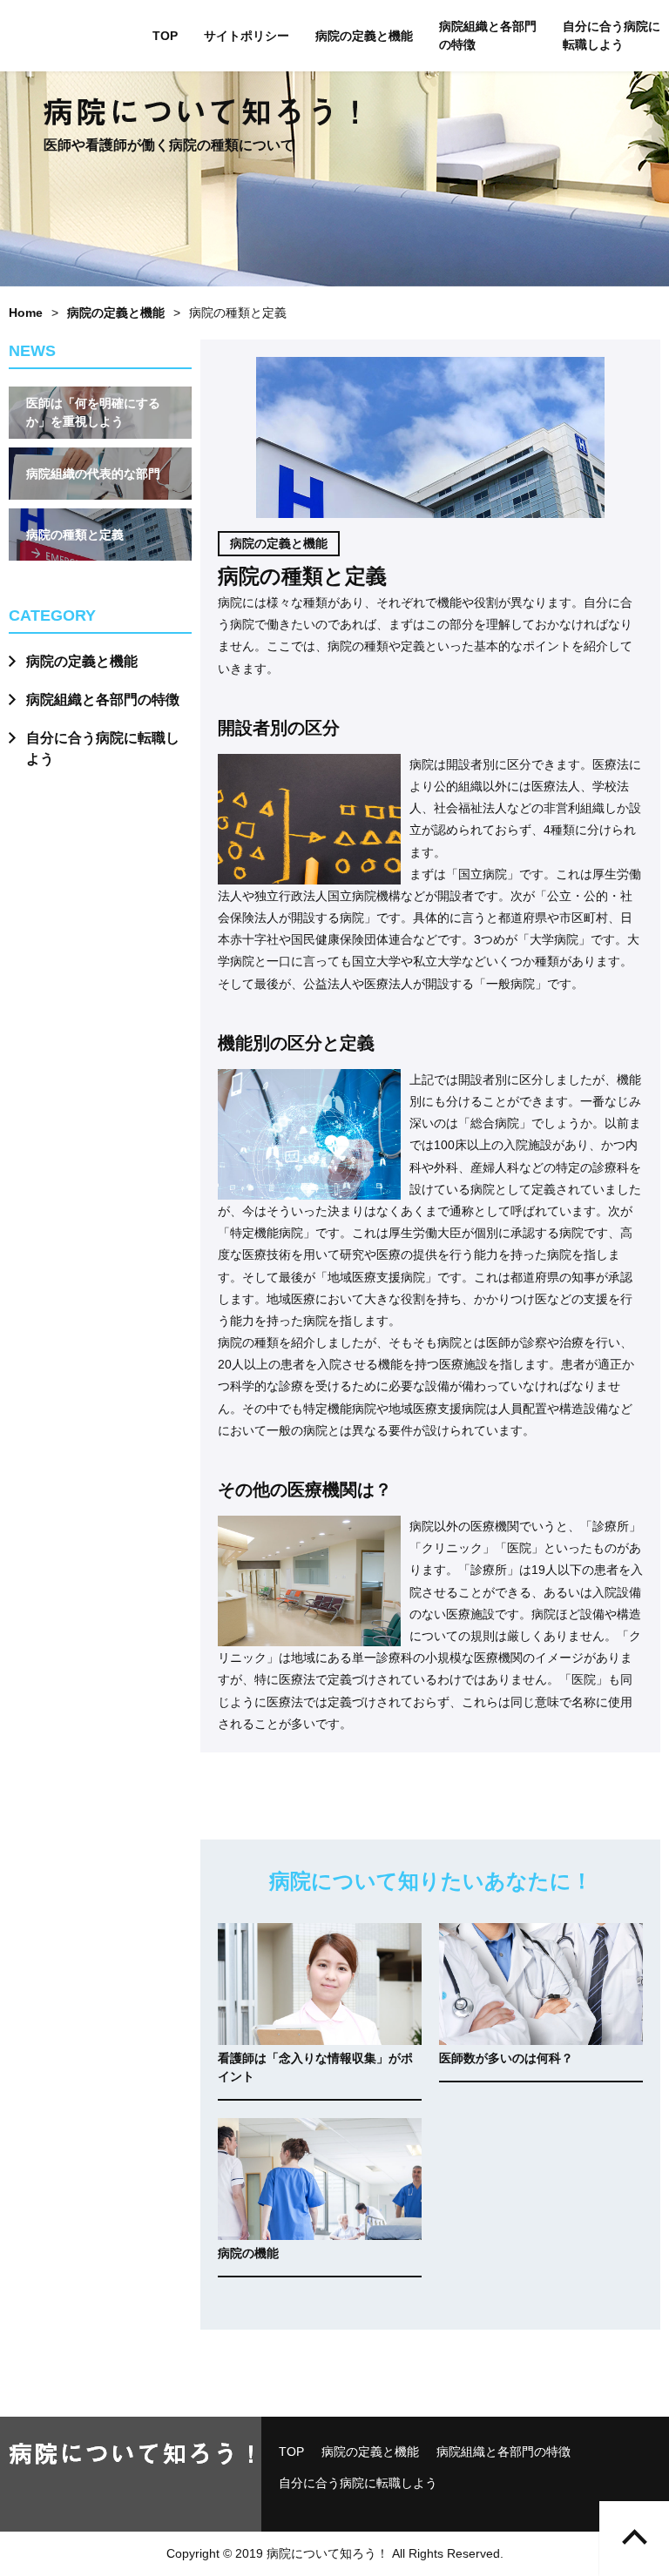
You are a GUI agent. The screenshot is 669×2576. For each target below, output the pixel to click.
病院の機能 (248, 2253)
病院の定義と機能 (364, 36)
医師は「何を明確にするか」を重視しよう (93, 412)
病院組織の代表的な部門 (93, 474)
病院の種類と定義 (75, 535)
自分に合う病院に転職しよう (612, 35)
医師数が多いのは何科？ (506, 2058)
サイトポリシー (247, 36)
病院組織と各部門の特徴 (488, 35)
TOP (165, 36)
